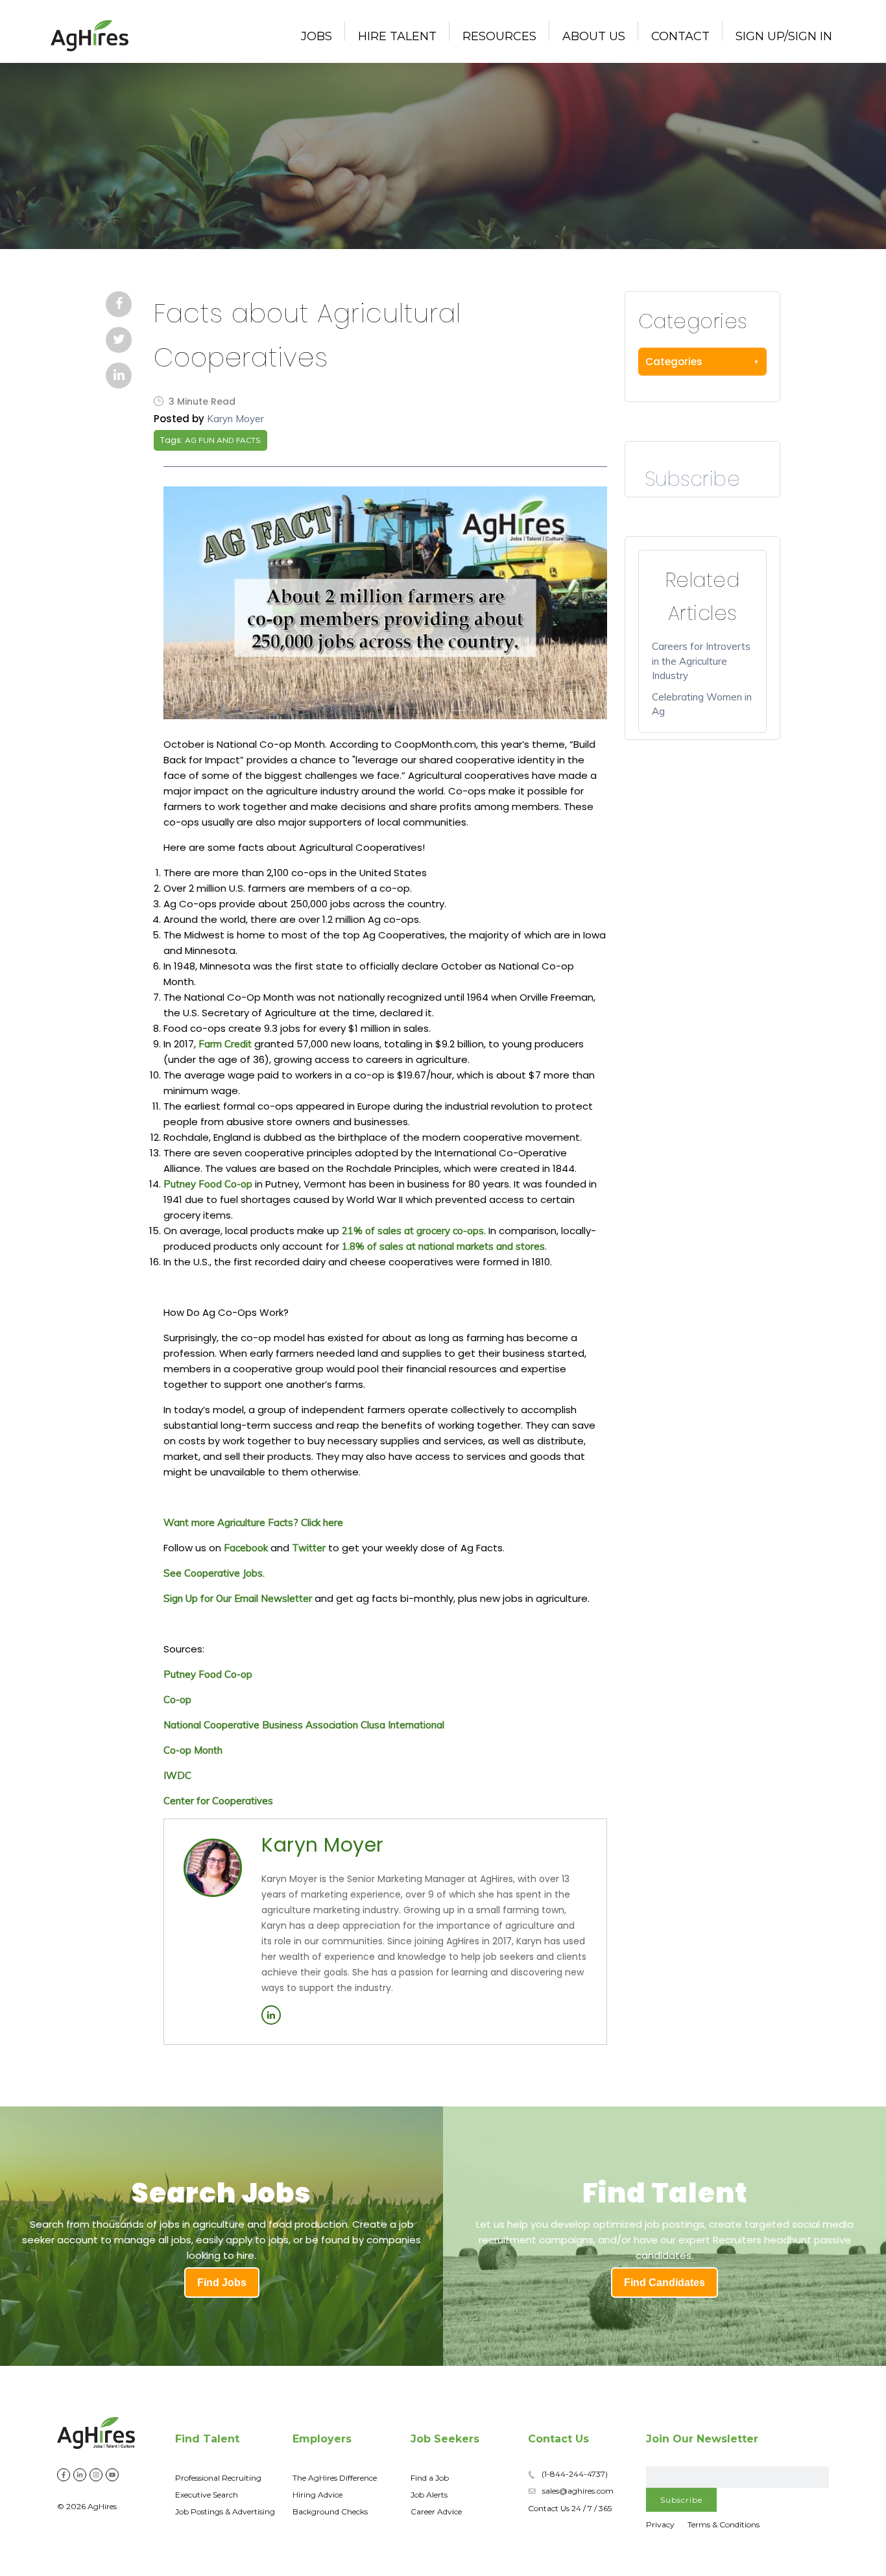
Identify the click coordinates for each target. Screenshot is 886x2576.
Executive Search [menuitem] (207, 2495)
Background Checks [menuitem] (330, 2511)
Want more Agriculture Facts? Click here (253, 1522)
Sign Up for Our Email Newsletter (238, 1598)
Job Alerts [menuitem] (429, 2495)
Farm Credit (225, 1044)
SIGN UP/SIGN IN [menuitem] (784, 36)
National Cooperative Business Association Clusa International (304, 1725)
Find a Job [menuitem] (430, 2478)
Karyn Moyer (235, 419)
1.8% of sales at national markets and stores (443, 1246)
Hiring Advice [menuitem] (317, 2495)
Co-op (177, 1699)
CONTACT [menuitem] (680, 36)
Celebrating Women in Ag (702, 704)
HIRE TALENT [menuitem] (397, 36)
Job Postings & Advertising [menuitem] (225, 2511)
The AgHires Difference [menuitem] (335, 2478)
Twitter (309, 1548)
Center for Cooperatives (218, 1801)
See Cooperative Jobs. (214, 1573)
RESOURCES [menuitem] (499, 36)
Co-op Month (193, 1750)
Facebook (246, 1548)
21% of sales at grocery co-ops (413, 1231)
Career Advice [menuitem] (436, 2511)
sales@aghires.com (578, 2491)
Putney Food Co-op (208, 1184)
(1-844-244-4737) (575, 2474)
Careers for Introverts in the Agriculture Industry (701, 661)
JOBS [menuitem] (317, 36)
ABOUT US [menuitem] (594, 36)
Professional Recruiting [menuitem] (218, 2478)
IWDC (177, 1775)
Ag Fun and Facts (223, 440)
